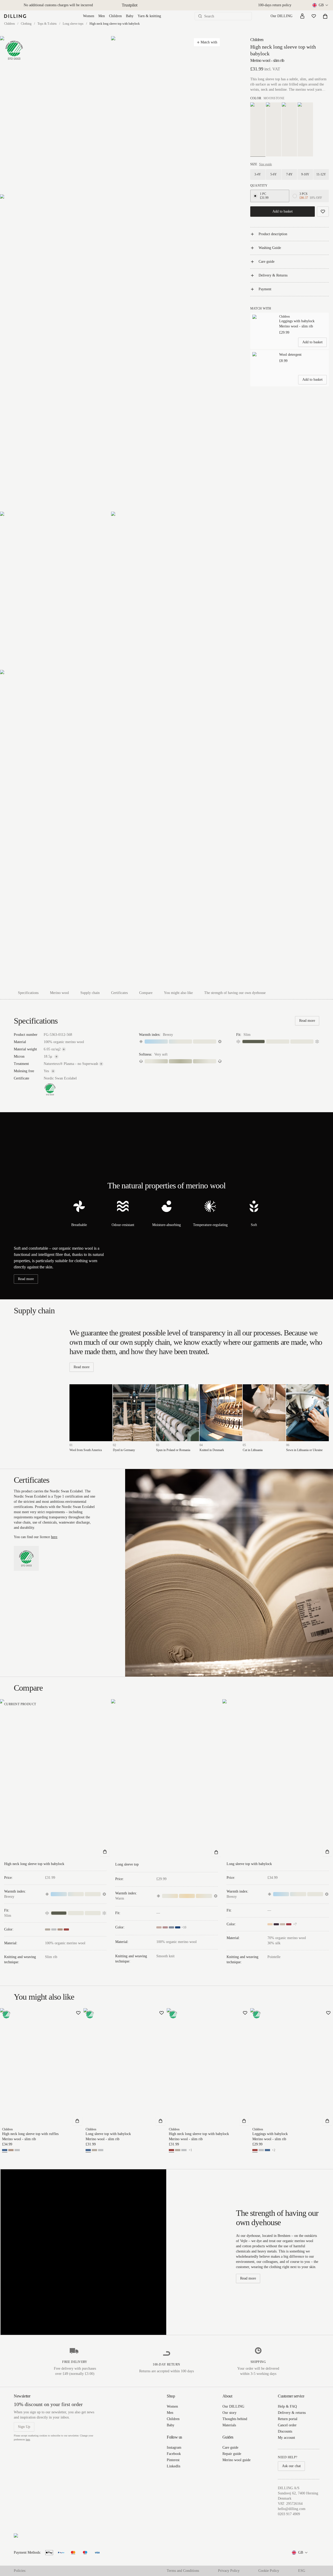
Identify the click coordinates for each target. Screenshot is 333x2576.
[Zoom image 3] (111, 353)
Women (89, 16)
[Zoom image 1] (55, 115)
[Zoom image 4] (55, 591)
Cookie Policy (269, 2571)
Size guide (265, 164)
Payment (265, 289)
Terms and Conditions (183, 2571)
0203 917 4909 (289, 2514)
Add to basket (283, 211)
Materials (229, 2425)
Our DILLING (281, 16)
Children (115, 16)
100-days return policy (275, 5)
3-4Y (258, 174)
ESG (302, 2571)
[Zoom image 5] (166, 591)
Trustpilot (130, 5)
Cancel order (287, 2425)
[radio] (255, 196)
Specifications (28, 993)
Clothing (26, 24)
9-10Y (305, 174)
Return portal (288, 2419)
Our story (229, 2413)
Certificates (119, 993)
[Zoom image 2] (166, 115)
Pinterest (173, 2460)
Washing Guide (270, 248)
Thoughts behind (235, 2419)
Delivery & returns (292, 2413)
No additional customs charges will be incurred (58, 5)
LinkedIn (174, 2466)
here (54, 1537)
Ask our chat (291, 2466)
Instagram (174, 2447)
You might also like (178, 993)
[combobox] (321, 5)
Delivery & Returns (273, 275)
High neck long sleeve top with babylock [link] (115, 24)
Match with (209, 42)
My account (286, 2438)
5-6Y (274, 174)
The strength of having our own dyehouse (235, 993)
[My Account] (302, 16)
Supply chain (90, 993)
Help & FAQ (287, 2406)
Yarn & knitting (149, 16)
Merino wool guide (236, 2460)
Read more (307, 1021)
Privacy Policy (229, 2571)
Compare (146, 993)
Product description (273, 234)
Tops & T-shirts (47, 24)
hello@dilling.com (292, 2509)
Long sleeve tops (73, 24)
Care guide (267, 262)
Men (102, 16)
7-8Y (289, 174)
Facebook (174, 2454)
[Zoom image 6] (111, 828)
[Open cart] (325, 16)
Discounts (285, 2431)
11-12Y (321, 174)
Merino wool (59, 993)
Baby (130, 16)
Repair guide (232, 2454)
